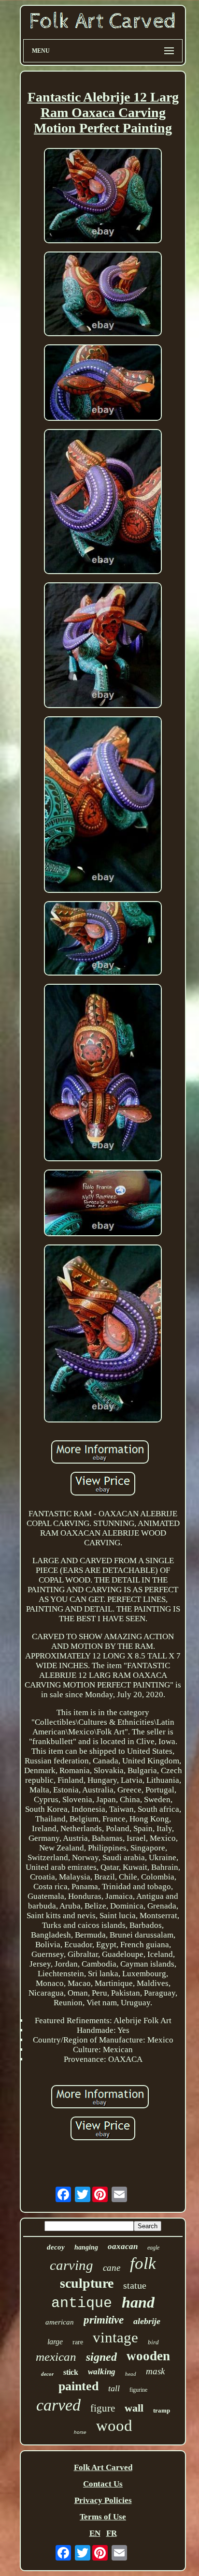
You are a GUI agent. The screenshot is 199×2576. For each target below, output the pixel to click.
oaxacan (123, 2246)
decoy (56, 2247)
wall (134, 2408)
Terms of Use (103, 2517)
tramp (162, 2410)
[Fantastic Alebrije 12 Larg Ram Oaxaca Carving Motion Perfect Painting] (103, 197)
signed (101, 2357)
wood (114, 2426)
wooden (148, 2356)
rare (78, 2342)
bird (153, 2342)
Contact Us (103, 2484)
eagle (153, 2248)
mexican (56, 2357)
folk (143, 2263)
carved (58, 2405)
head (131, 2374)
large (55, 2342)
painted (78, 2386)
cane (112, 2268)
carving (71, 2265)
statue (135, 2285)
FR (112, 2533)
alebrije (147, 2321)
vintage (115, 2337)
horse (80, 2432)
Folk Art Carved (103, 2467)
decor (47, 2374)
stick (71, 2372)
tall (114, 2388)
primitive (104, 2320)
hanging (86, 2247)
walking (102, 2372)
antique (82, 2303)
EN (95, 2533)
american (60, 2322)
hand (138, 2302)
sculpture (87, 2283)
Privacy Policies (103, 2500)
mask (155, 2371)
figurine (138, 2390)
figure (103, 2408)
